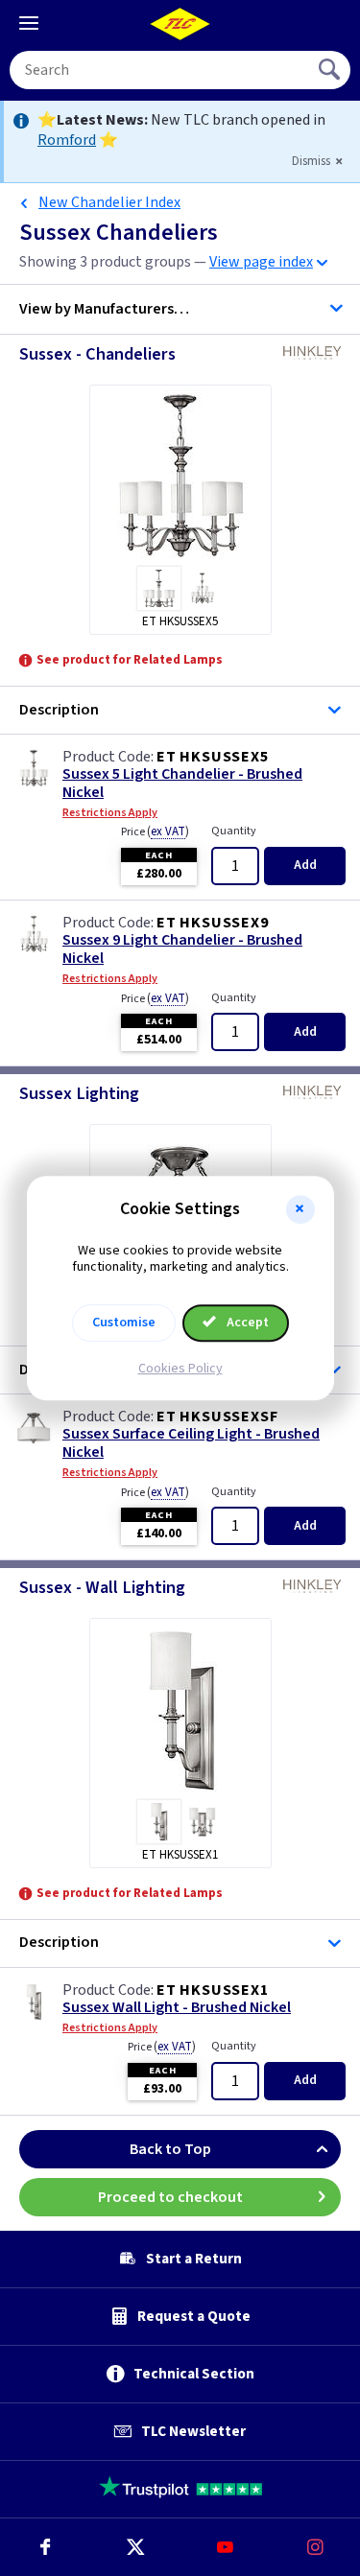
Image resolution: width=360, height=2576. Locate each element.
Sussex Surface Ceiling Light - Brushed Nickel (191, 1443)
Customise (124, 1323)
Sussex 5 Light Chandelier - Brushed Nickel (182, 784)
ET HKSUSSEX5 (213, 757)
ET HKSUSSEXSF (217, 1417)
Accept (246, 1323)
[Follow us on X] (135, 2547)
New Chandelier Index (109, 202)
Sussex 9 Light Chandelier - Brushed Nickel (182, 949)
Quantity (234, 831)
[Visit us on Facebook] (45, 2547)
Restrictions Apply (110, 813)
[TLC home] (180, 24)
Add (305, 865)
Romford (67, 140)
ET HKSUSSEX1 (213, 1990)
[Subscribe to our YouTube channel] (226, 2547)
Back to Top (170, 2149)
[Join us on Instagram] (315, 2547)
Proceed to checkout (170, 2197)
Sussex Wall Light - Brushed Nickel (177, 2008)
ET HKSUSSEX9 (213, 923)
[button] (300, 1209)
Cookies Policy (180, 1369)
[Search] (331, 70)
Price (155, 831)
